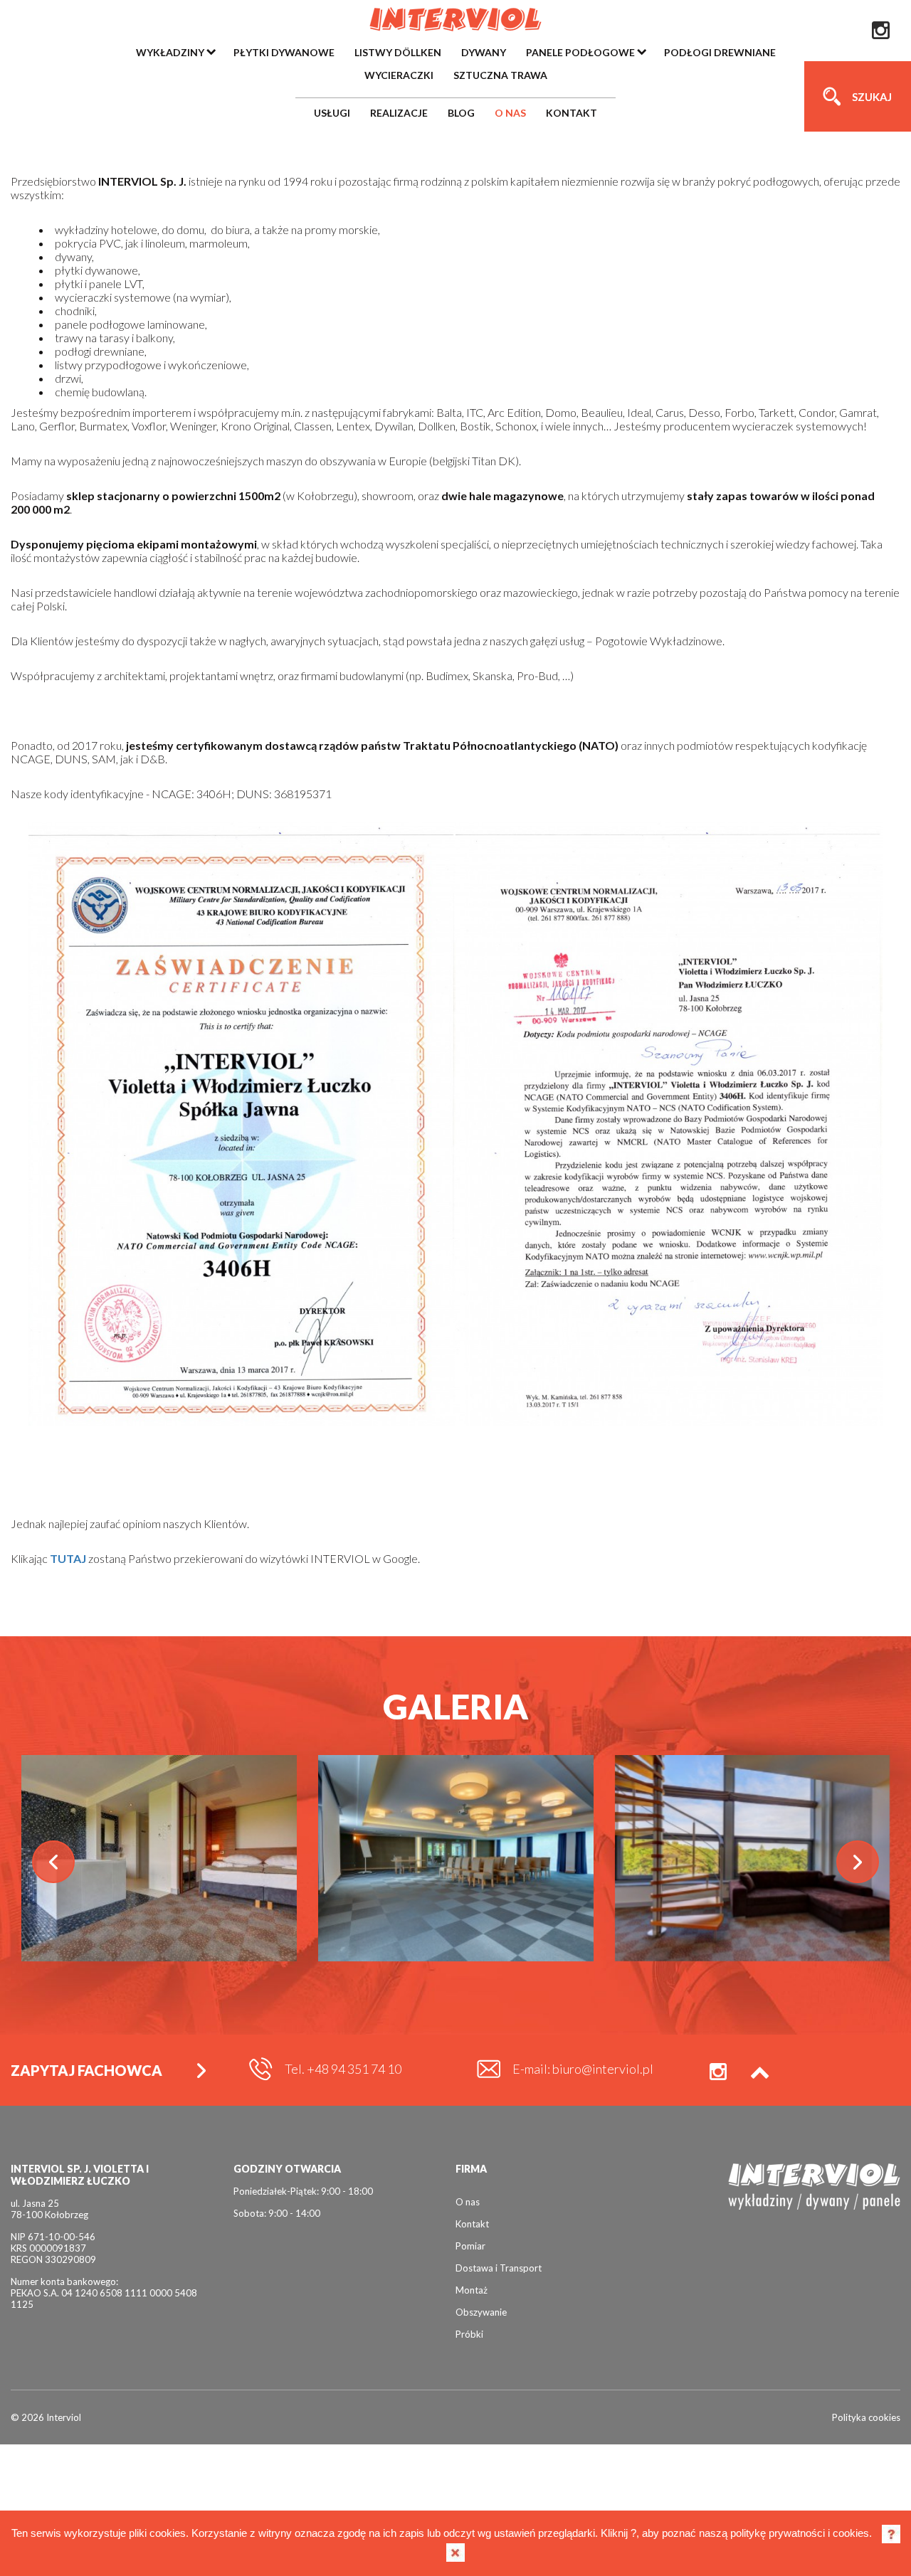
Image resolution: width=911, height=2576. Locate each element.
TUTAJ (68, 1558)
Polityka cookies (866, 2417)
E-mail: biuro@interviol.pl (583, 2069)
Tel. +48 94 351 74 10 (343, 2069)
